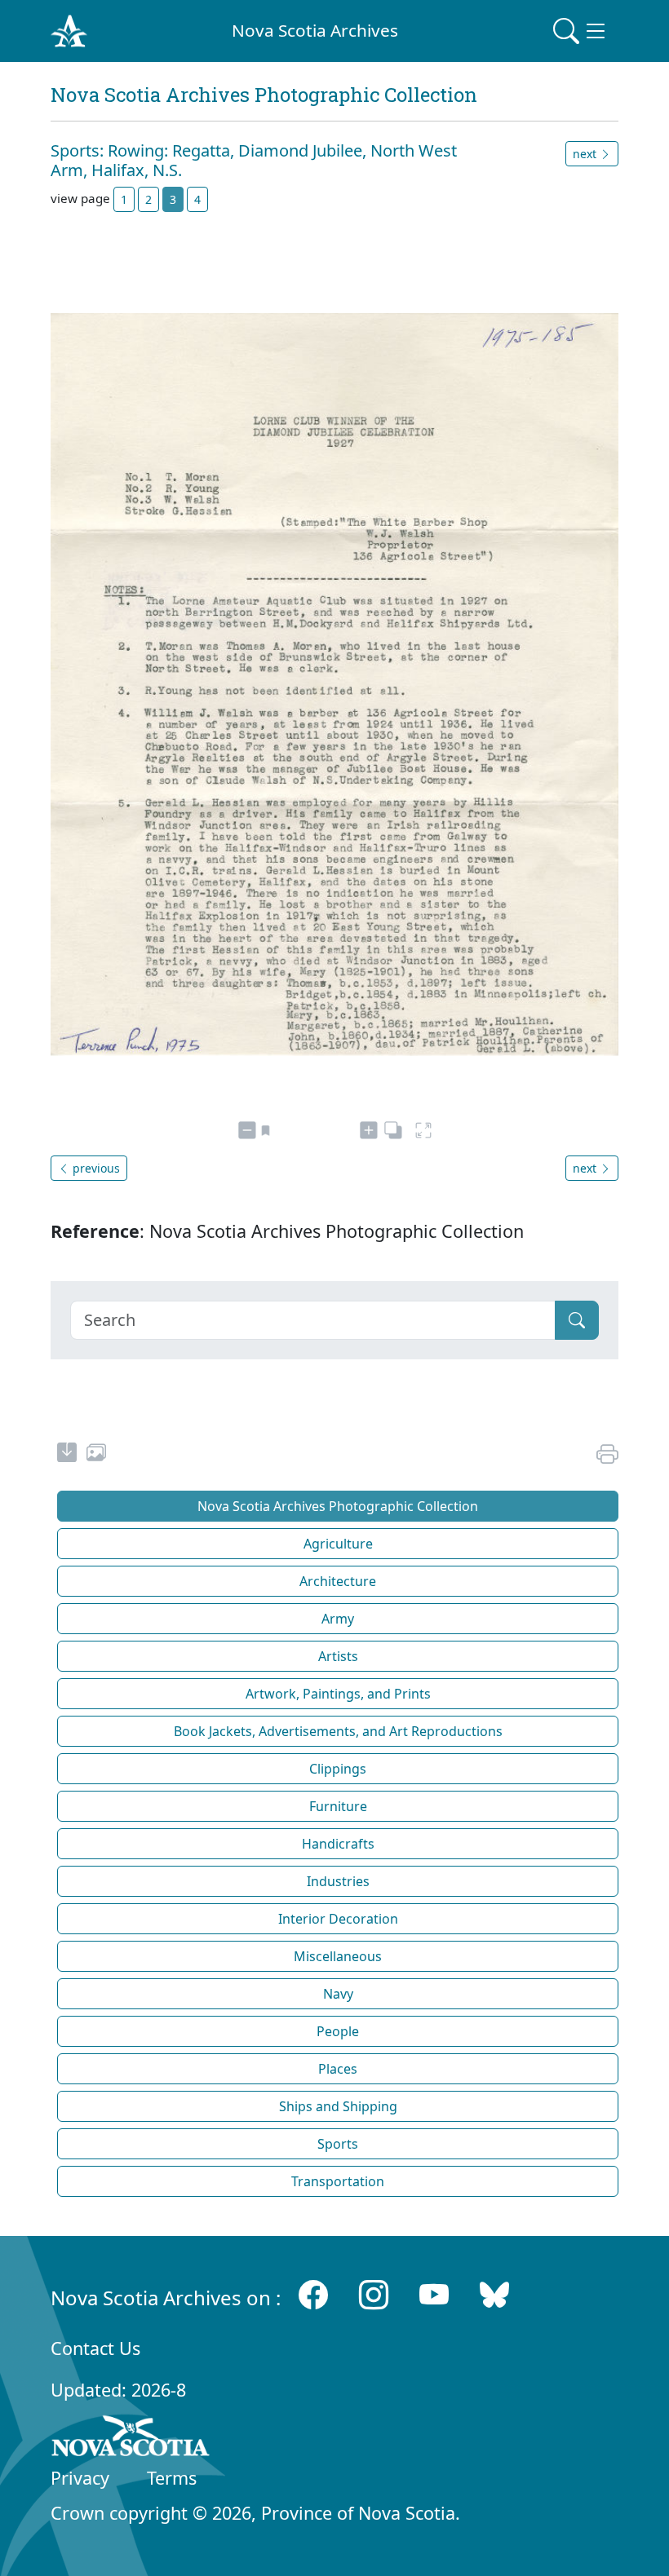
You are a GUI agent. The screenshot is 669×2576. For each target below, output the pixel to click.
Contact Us (95, 2348)
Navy (338, 1994)
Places (338, 2069)
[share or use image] (96, 1455)
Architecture (338, 1581)
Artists (338, 1656)
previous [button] (95, 1168)
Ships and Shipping (338, 2106)
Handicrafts (338, 1844)
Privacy (80, 2478)
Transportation (338, 2181)
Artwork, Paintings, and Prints (338, 1694)
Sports (338, 2144)
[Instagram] (374, 2294)
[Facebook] (313, 2294)
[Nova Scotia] (131, 2439)
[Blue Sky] (494, 2294)
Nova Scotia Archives (315, 30)
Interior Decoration (338, 1919)
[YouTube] (434, 2294)
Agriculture (338, 1544)
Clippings (338, 1769)
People (338, 2031)
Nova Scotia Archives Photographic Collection (338, 1506)
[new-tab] (67, 1455)
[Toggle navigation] (581, 31)
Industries (338, 1881)
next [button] (586, 154)
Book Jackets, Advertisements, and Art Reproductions (338, 1731)
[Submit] (577, 1320)
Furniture (338, 1806)
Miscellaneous (338, 1956)
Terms (172, 2478)
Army (338, 1619)
